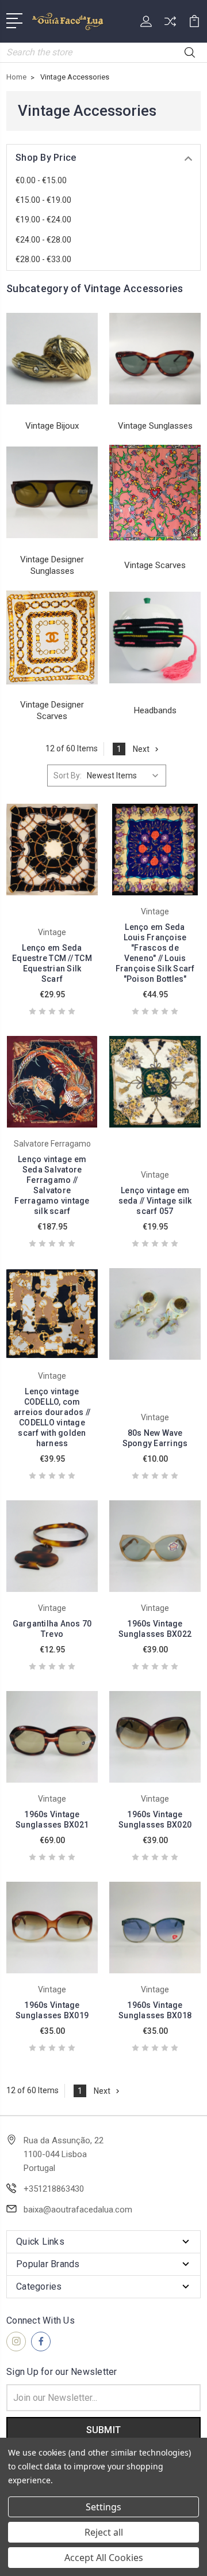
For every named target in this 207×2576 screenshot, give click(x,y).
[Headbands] (155, 638)
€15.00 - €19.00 (43, 200)
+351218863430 (54, 2189)
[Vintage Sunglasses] (155, 359)
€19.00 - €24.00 (43, 220)
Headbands (155, 710)
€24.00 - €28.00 (43, 240)
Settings (103, 2507)
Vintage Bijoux (52, 426)
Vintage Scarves (155, 565)
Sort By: (68, 776)
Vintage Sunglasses (155, 426)
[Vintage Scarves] (155, 493)
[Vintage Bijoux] (52, 359)
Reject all (104, 2532)
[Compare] (170, 25)
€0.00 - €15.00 (41, 180)
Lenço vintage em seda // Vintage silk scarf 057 (155, 1201)
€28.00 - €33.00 (43, 259)
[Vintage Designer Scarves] (52, 638)
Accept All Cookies (104, 2558)
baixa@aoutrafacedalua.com (78, 2210)
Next (141, 749)
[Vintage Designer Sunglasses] (52, 493)
